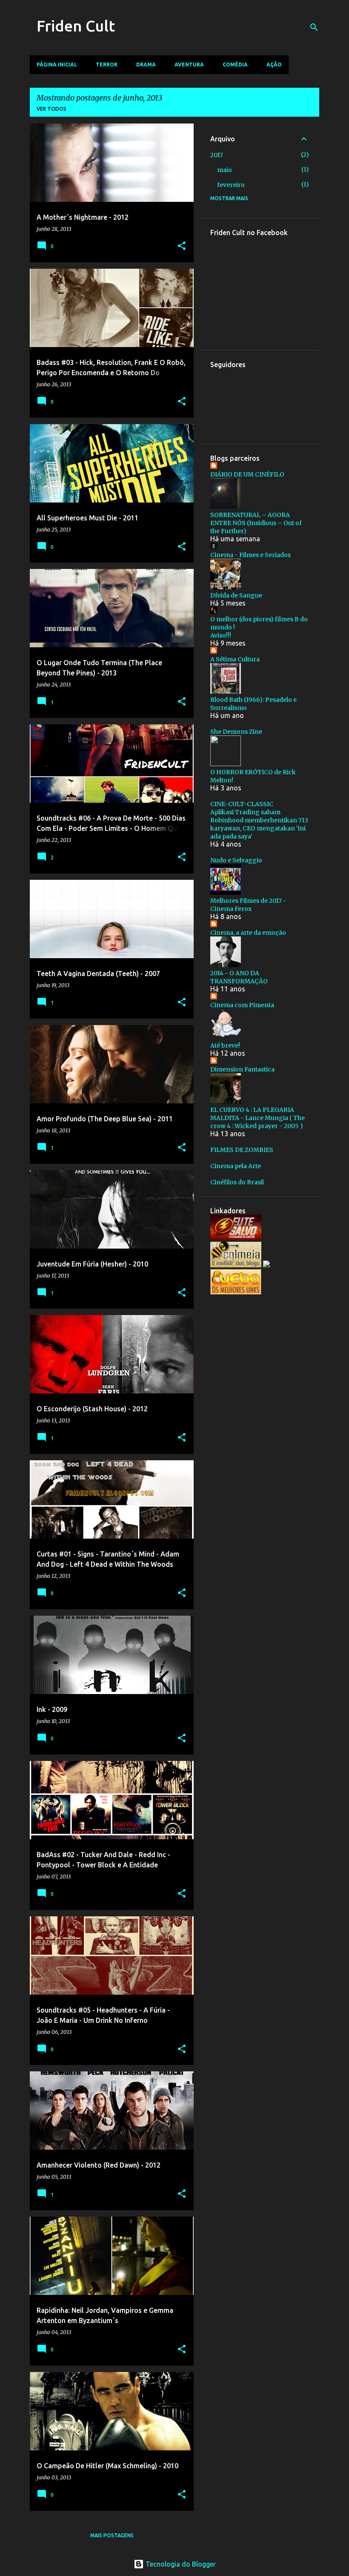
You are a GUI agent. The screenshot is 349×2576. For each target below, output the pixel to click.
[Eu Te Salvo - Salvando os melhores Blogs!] (236, 1238)
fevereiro (231, 185)
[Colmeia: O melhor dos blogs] (236, 1265)
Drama (146, 65)
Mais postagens (112, 2535)
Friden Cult (76, 26)
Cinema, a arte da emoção (248, 933)
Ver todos (51, 109)
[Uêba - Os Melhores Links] (236, 1292)
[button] (182, 246)
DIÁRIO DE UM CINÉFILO (247, 474)
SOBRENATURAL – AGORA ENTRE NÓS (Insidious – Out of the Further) (256, 523)
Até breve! (225, 1045)
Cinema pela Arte (236, 1166)
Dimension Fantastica (242, 1069)
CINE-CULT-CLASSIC (242, 804)
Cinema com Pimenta (242, 1005)
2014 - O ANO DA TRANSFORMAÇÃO (239, 977)
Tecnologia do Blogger (180, 2564)
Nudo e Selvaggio (236, 860)
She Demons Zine (236, 732)
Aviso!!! (221, 635)
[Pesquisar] (314, 27)
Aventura (189, 65)
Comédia (235, 65)
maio (225, 170)
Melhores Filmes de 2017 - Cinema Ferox (248, 905)
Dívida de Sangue (236, 595)
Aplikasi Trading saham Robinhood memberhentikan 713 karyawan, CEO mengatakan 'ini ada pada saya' (259, 824)
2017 (217, 155)
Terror (107, 65)
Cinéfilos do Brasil (237, 1182)
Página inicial (57, 65)
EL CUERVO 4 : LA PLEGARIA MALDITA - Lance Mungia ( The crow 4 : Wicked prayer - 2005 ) (257, 1118)
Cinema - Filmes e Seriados (250, 555)
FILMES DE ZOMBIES (242, 1150)
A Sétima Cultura (235, 659)
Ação (274, 65)
